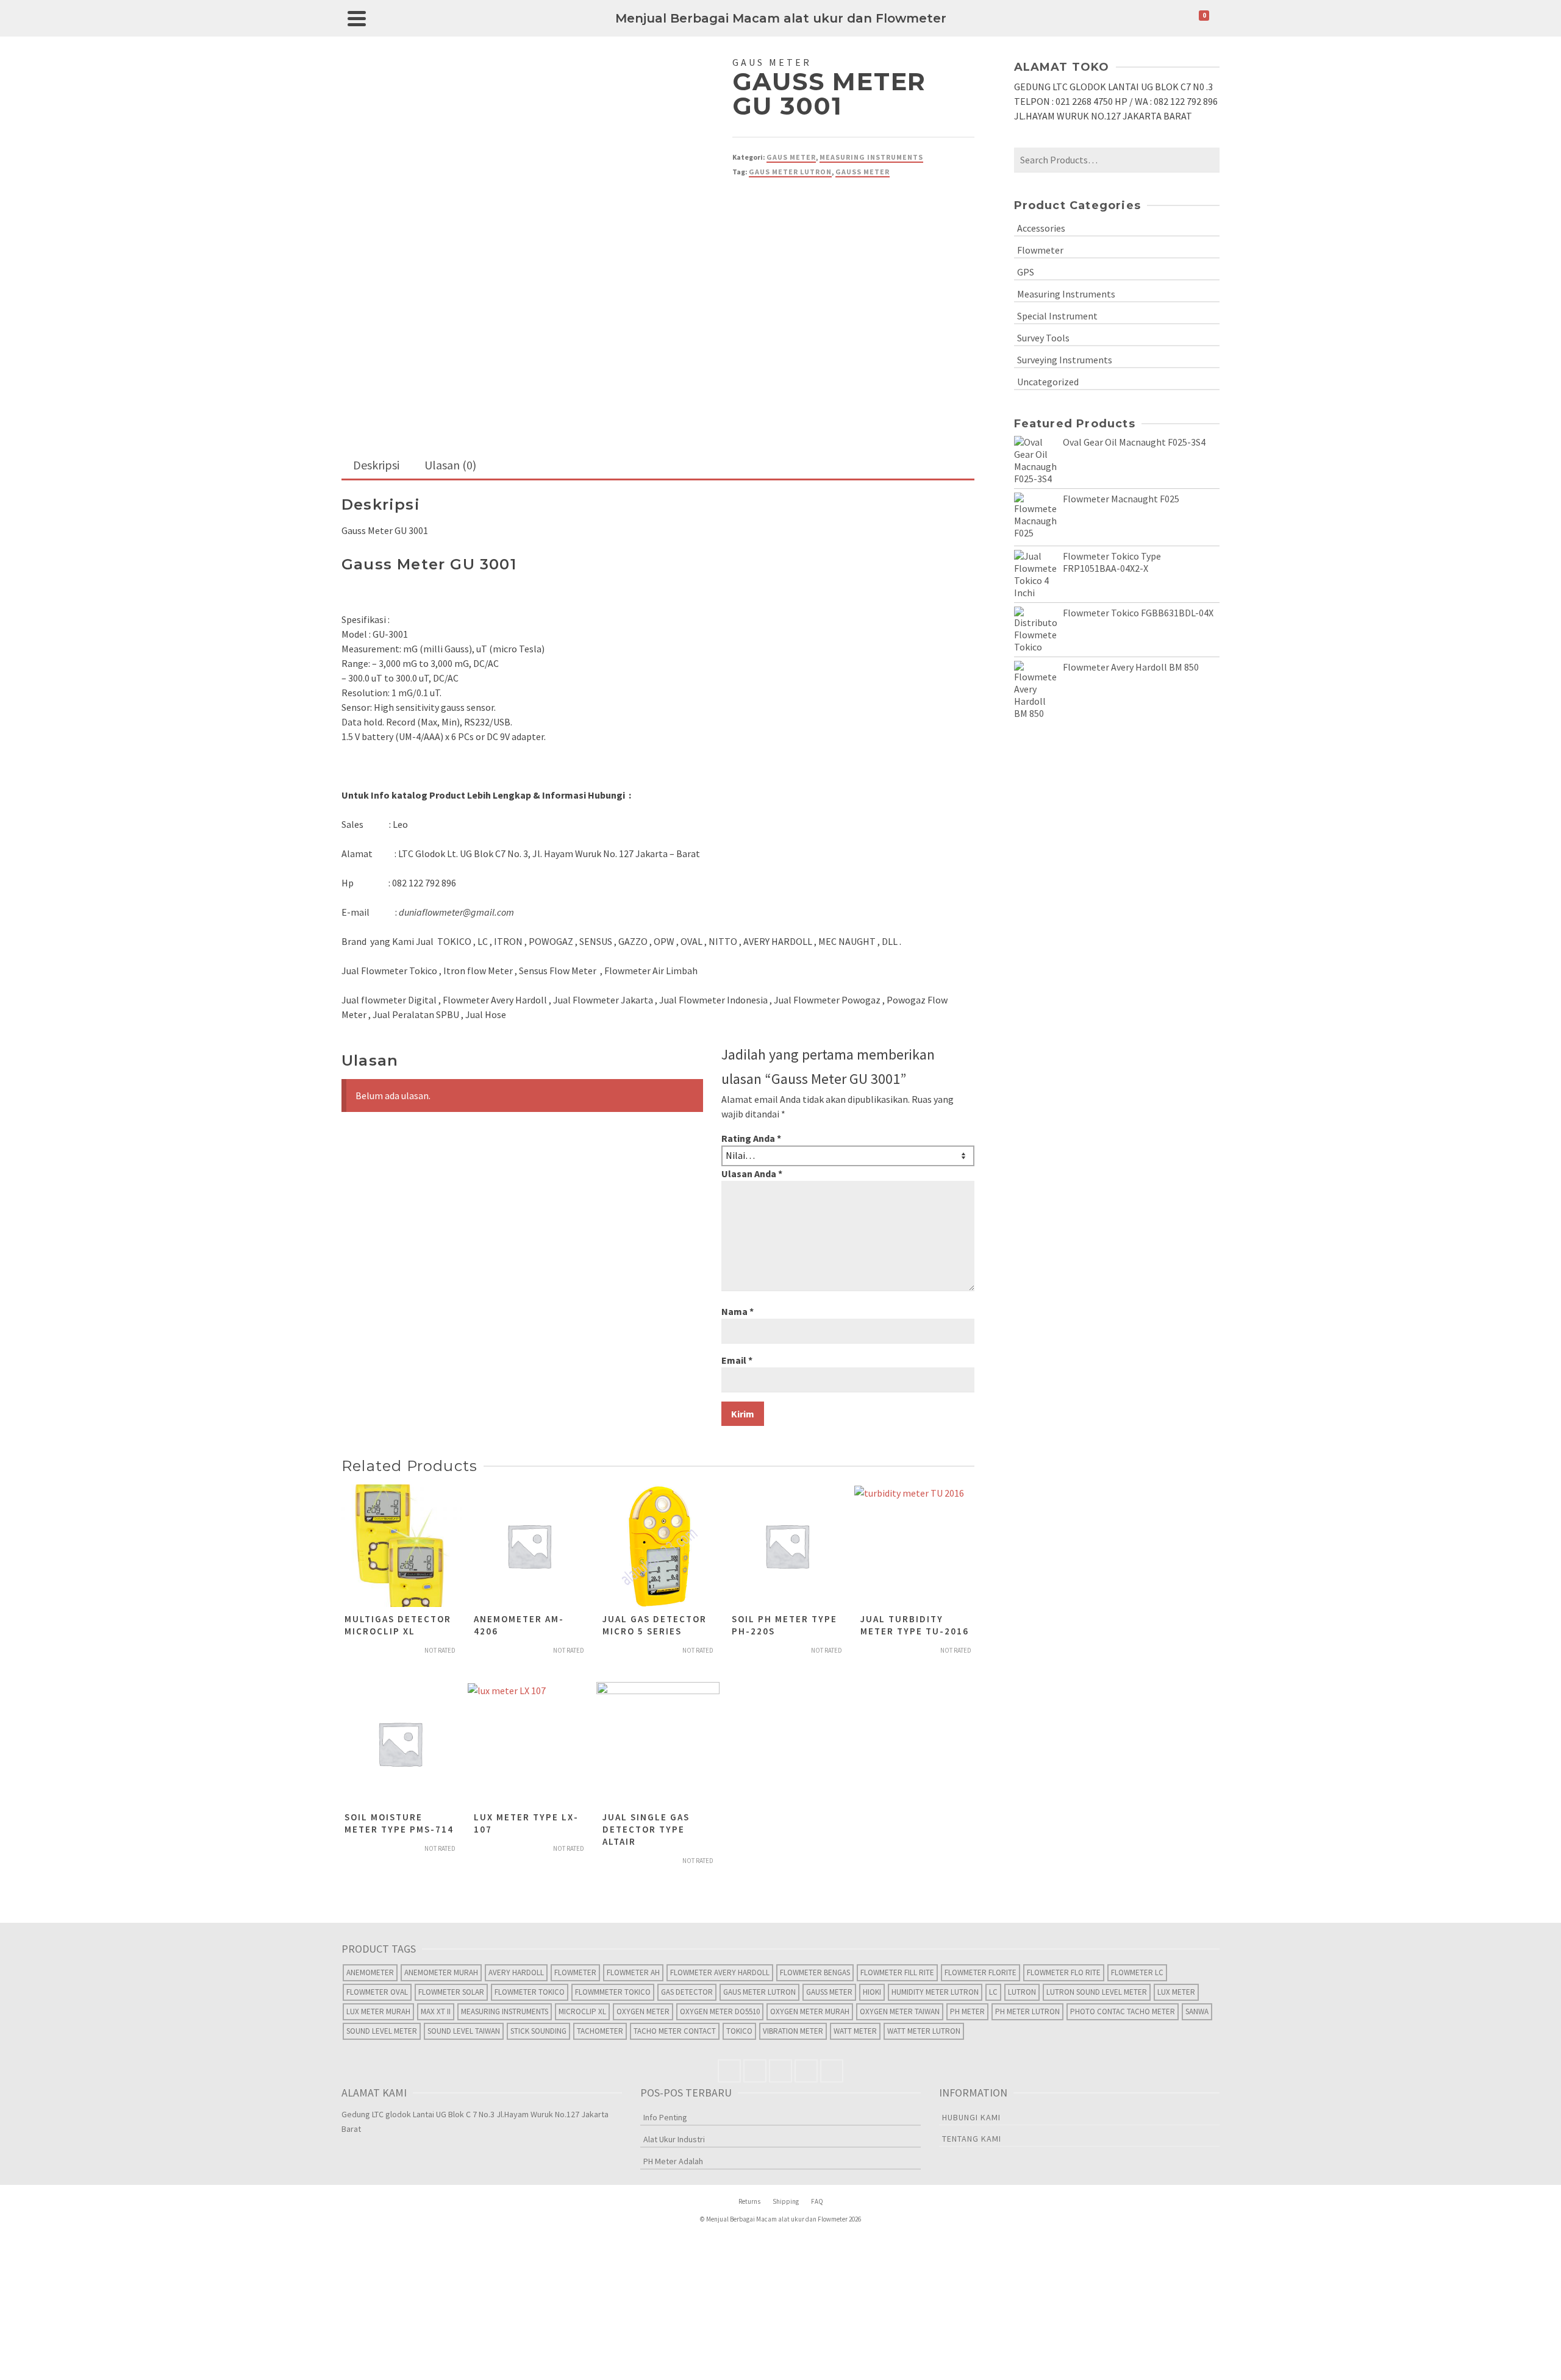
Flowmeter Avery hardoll (720, 1972)
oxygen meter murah (810, 2011)
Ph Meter (967, 2011)
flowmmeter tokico (613, 1992)
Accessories (1041, 228)
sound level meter (382, 2031)
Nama (738, 1311)
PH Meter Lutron (1027, 2011)
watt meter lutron (924, 2031)
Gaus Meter (791, 157)
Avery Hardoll (516, 1972)
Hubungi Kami (971, 2117)
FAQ (817, 2201)
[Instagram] (780, 2071)
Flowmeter (1040, 250)
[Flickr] (806, 2071)
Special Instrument (1057, 316)
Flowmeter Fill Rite (897, 1972)
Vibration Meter (793, 2031)
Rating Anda (751, 1138)
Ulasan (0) (450, 465)
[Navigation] (357, 18)
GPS (1026, 272)
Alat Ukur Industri (674, 2139)
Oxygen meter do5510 (720, 2011)
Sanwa (1197, 2011)
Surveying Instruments (1065, 360)
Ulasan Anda (752, 1174)
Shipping (786, 2201)
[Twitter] (755, 2071)
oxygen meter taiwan (900, 2011)
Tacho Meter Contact (675, 2031)
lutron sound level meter (1097, 1992)
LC (993, 1992)
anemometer (370, 1972)
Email (737, 1360)
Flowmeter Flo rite (1064, 1972)
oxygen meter (643, 2011)
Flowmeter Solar (451, 1992)
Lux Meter (1176, 1992)
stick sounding (538, 2031)
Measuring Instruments (871, 157)
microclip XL (582, 2011)
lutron (1022, 1992)
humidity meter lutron (935, 1992)
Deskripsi (376, 465)
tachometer (600, 2031)
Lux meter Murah (378, 2011)
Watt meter (855, 2031)
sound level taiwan (464, 2031)
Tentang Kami (972, 2139)
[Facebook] (729, 2071)
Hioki (872, 1992)
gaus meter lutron (790, 172)
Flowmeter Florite (981, 1972)
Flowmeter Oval (377, 1992)
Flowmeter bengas (815, 1972)
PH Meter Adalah (673, 2161)
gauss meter (863, 172)
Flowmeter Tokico (530, 1992)
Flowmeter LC (1137, 1972)
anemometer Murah (441, 1972)
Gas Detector (687, 1992)
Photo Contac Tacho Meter (1123, 2011)
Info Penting (665, 2117)
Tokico (739, 2031)
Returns (749, 2201)
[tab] (376, 466)
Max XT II (436, 2011)
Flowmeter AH (633, 1972)
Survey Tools (1043, 338)
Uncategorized (1048, 382)
